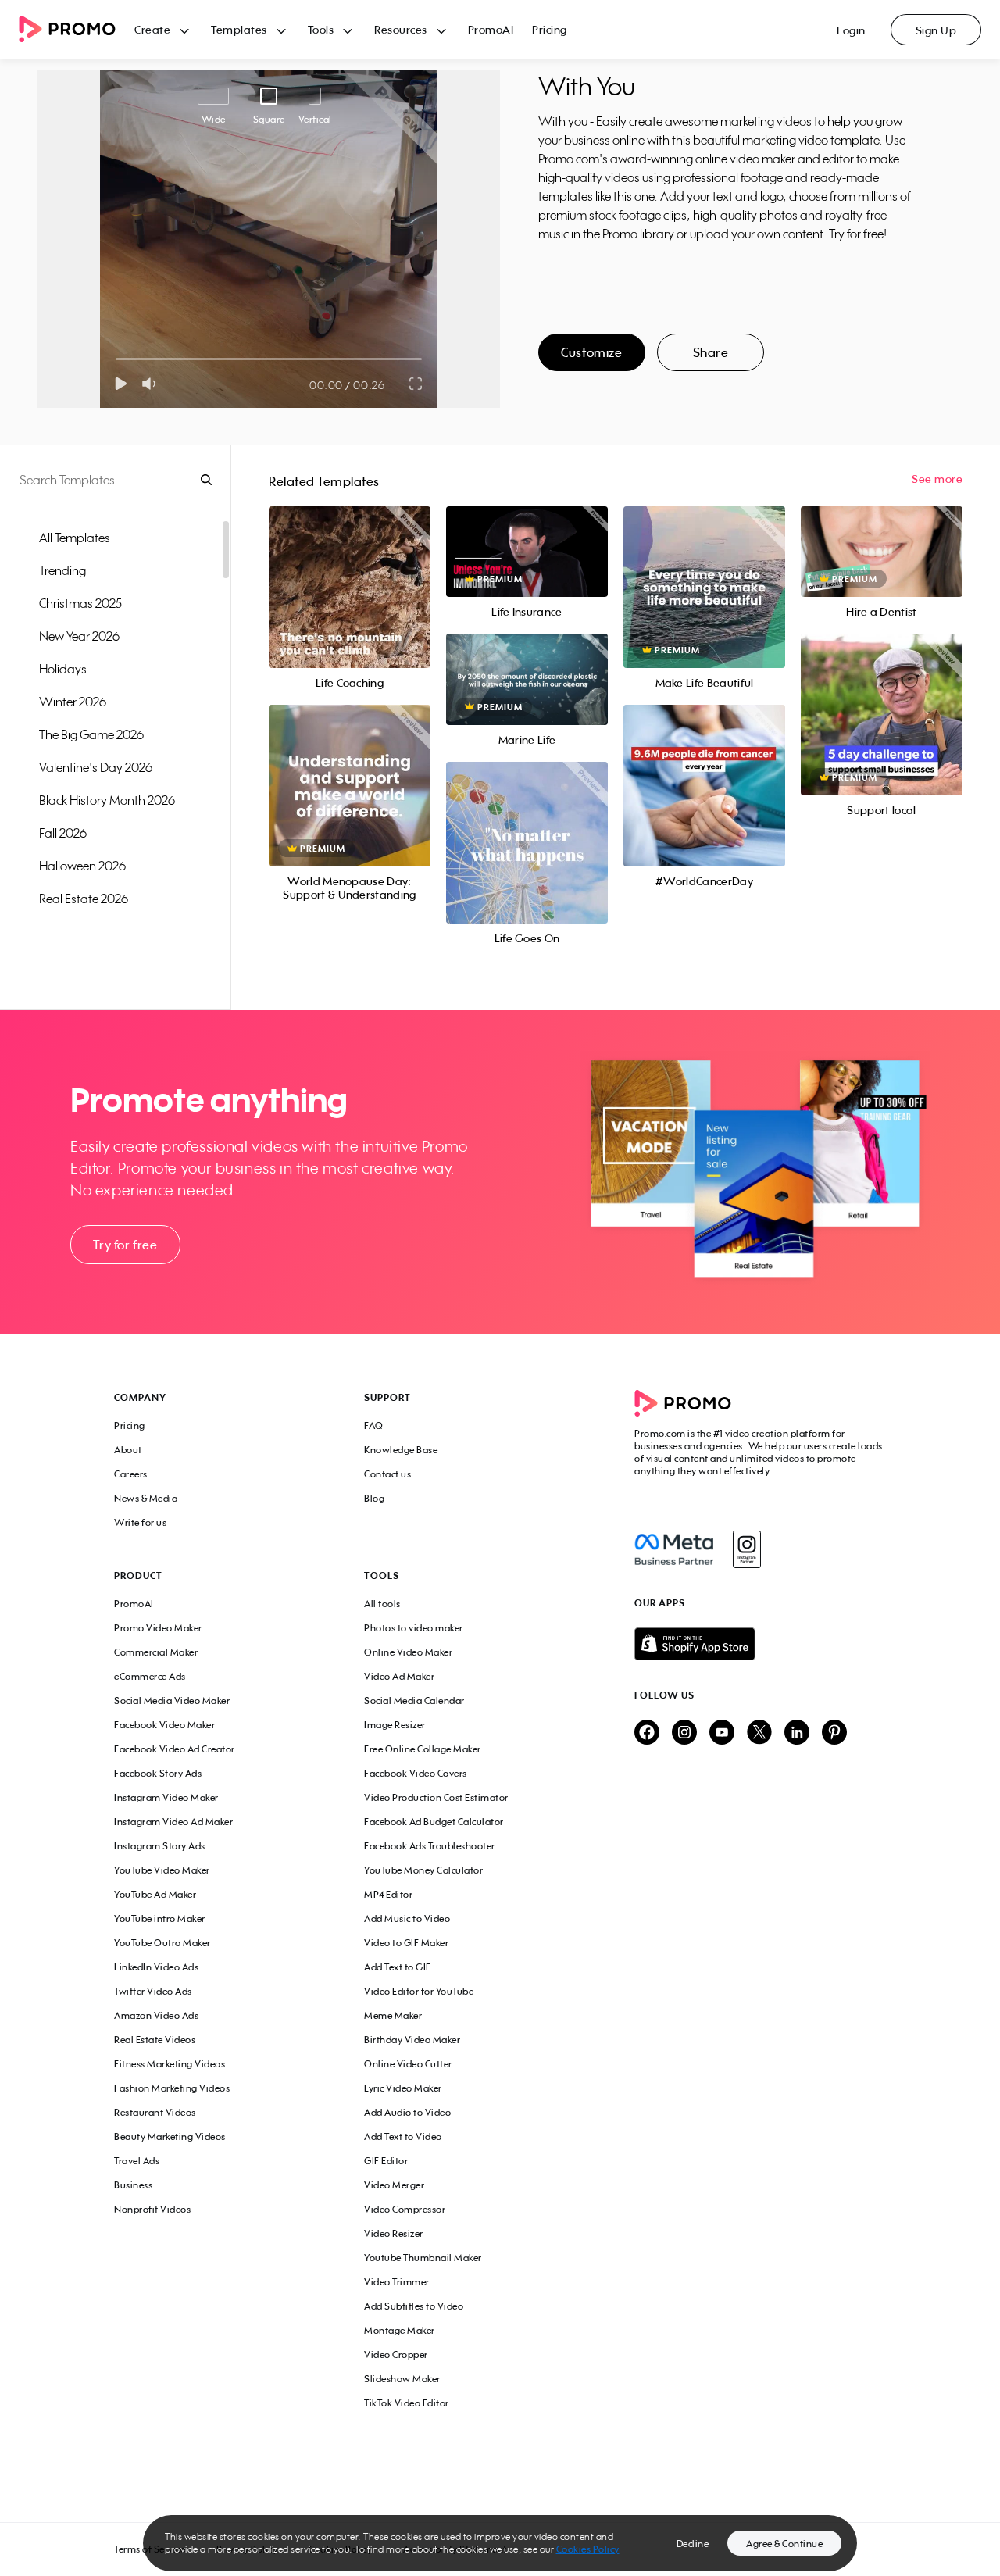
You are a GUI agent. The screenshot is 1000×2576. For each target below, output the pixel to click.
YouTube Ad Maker (155, 1894)
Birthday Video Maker (412, 2040)
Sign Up (936, 30)
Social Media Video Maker (172, 1701)
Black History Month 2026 (107, 800)
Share (711, 352)
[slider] (116, 359)
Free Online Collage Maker (423, 1749)
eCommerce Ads (150, 1676)
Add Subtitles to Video (414, 2306)
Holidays (63, 669)
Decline (693, 2544)
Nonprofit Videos (152, 2209)
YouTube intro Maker (160, 1919)
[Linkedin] (797, 1733)
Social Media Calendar (414, 1701)
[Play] (121, 384)
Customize (591, 352)
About (128, 1450)
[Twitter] (759, 1733)
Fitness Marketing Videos (170, 2064)
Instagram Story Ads (160, 1846)
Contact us (387, 1474)
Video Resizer (394, 2233)
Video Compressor (405, 2209)
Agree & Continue (784, 2544)
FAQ (374, 1426)
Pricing (550, 29)
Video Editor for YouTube (419, 1991)
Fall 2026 (63, 833)
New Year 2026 (79, 636)
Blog (374, 1498)
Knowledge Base (401, 1450)
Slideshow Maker (402, 2379)
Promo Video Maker (158, 1628)
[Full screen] (416, 384)
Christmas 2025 (80, 603)
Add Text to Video (403, 2137)
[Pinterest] (834, 1733)
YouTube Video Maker (162, 1870)
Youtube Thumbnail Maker (423, 2258)
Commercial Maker (156, 1652)
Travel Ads (137, 2161)
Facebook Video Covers (416, 1773)
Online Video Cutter (408, 2064)
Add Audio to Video (407, 2112)
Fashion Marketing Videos (172, 2088)
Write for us (140, 1522)
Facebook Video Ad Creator (175, 1749)
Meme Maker (393, 2015)
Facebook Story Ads (158, 1773)
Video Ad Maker (399, 1676)
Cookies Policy (588, 2549)
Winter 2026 (73, 702)
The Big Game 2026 (91, 734)
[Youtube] (722, 1733)
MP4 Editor (388, 1894)
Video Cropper (396, 2354)
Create (152, 29)
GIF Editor (386, 2161)
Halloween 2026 (82, 866)
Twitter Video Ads (153, 1991)
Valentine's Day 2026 (96, 767)
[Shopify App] (760, 1644)
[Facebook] (674, 1549)
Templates (239, 29)
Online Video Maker (408, 1652)
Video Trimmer (397, 2282)
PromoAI (491, 29)
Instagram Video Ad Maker (173, 1822)
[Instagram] (746, 1549)
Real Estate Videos (155, 2040)
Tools (321, 29)
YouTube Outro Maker (162, 1943)
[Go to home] (77, 30)
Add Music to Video (407, 1919)
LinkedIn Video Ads (156, 1967)
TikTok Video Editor (407, 2403)
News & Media (146, 1498)
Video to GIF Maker (406, 1943)
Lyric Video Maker (403, 2088)
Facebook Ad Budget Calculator (434, 1822)
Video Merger (394, 2185)
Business (133, 2185)
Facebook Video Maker (164, 1725)
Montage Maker (400, 2330)
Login (851, 30)
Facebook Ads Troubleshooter (430, 1846)
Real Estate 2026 (84, 899)
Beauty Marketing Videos (170, 2137)
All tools (382, 1604)
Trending (62, 570)
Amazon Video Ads (156, 2015)
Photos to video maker (414, 1628)
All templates (75, 538)
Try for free (125, 1245)
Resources (401, 29)
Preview (349, 570)
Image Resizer (395, 1725)
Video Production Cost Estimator (436, 1797)
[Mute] (152, 384)
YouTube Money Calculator (423, 1870)
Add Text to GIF (398, 1967)
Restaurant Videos (155, 2112)
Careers (131, 1474)
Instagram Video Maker (166, 1797)
